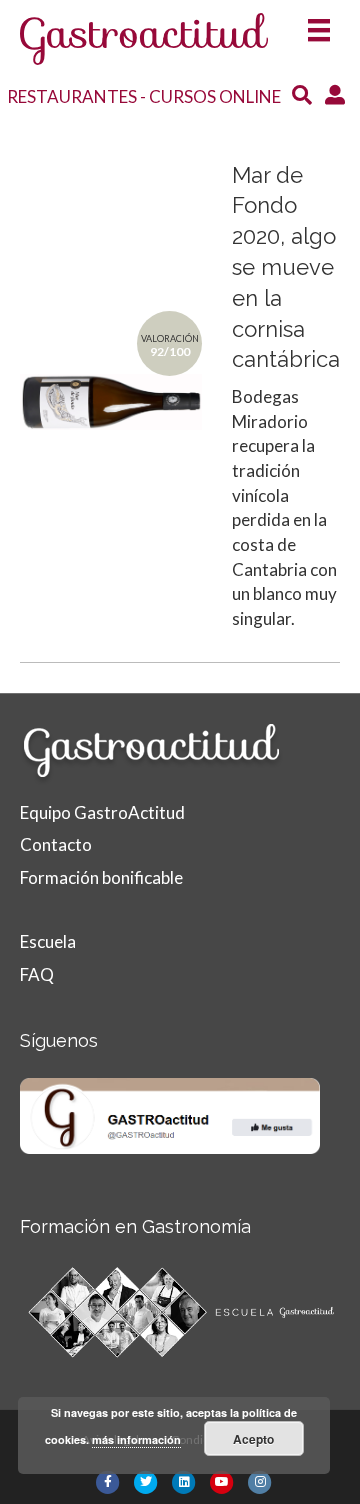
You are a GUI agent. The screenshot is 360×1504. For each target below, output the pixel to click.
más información (136, 1439)
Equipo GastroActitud (102, 812)
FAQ (37, 974)
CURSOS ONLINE (215, 96)
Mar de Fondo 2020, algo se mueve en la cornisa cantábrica (286, 267)
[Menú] (319, 23)
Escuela (48, 941)
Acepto (253, 1439)
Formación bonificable (101, 877)
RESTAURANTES (72, 96)
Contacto (56, 844)
